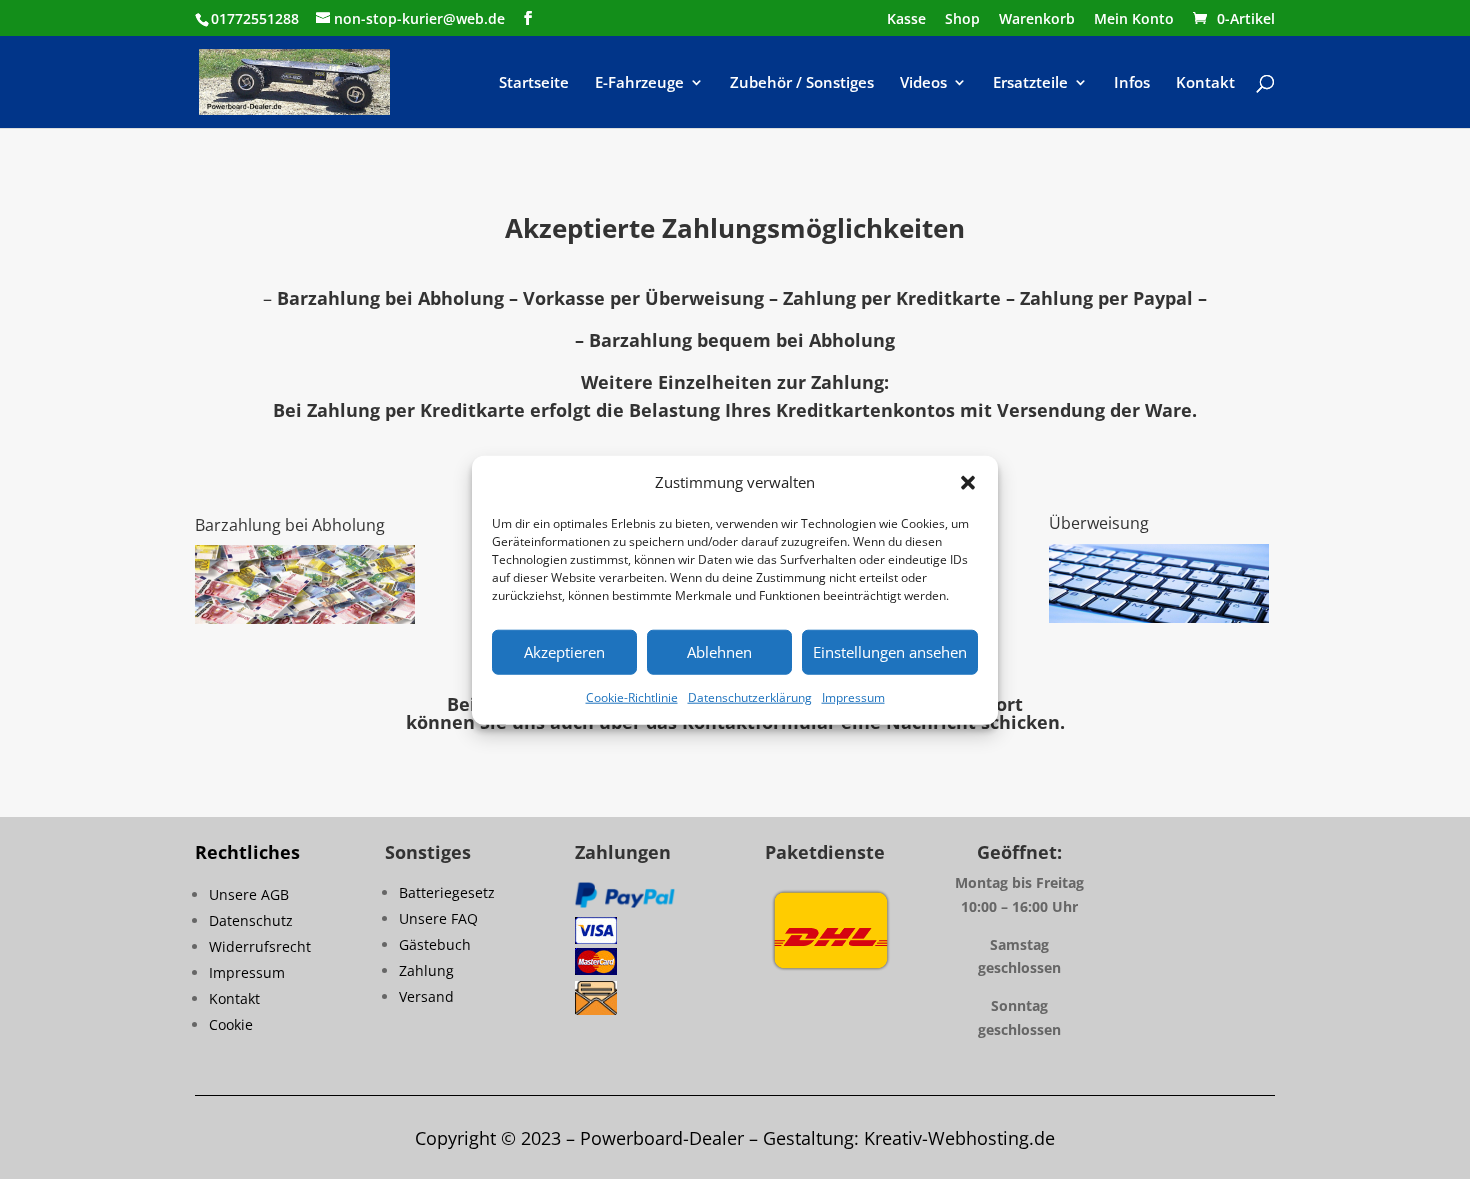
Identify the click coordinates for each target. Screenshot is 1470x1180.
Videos (923, 83)
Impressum (853, 697)
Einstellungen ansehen (890, 652)
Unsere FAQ (438, 918)
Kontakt (1205, 83)
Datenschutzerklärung (750, 697)
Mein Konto (1134, 20)
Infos (1132, 83)
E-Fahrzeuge (639, 83)
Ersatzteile (1030, 83)
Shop (962, 20)
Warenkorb (1037, 20)
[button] (968, 483)
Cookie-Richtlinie (632, 697)
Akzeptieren (564, 652)
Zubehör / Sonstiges (802, 83)
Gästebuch (435, 944)
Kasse (906, 20)
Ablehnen (719, 652)
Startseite (534, 83)
